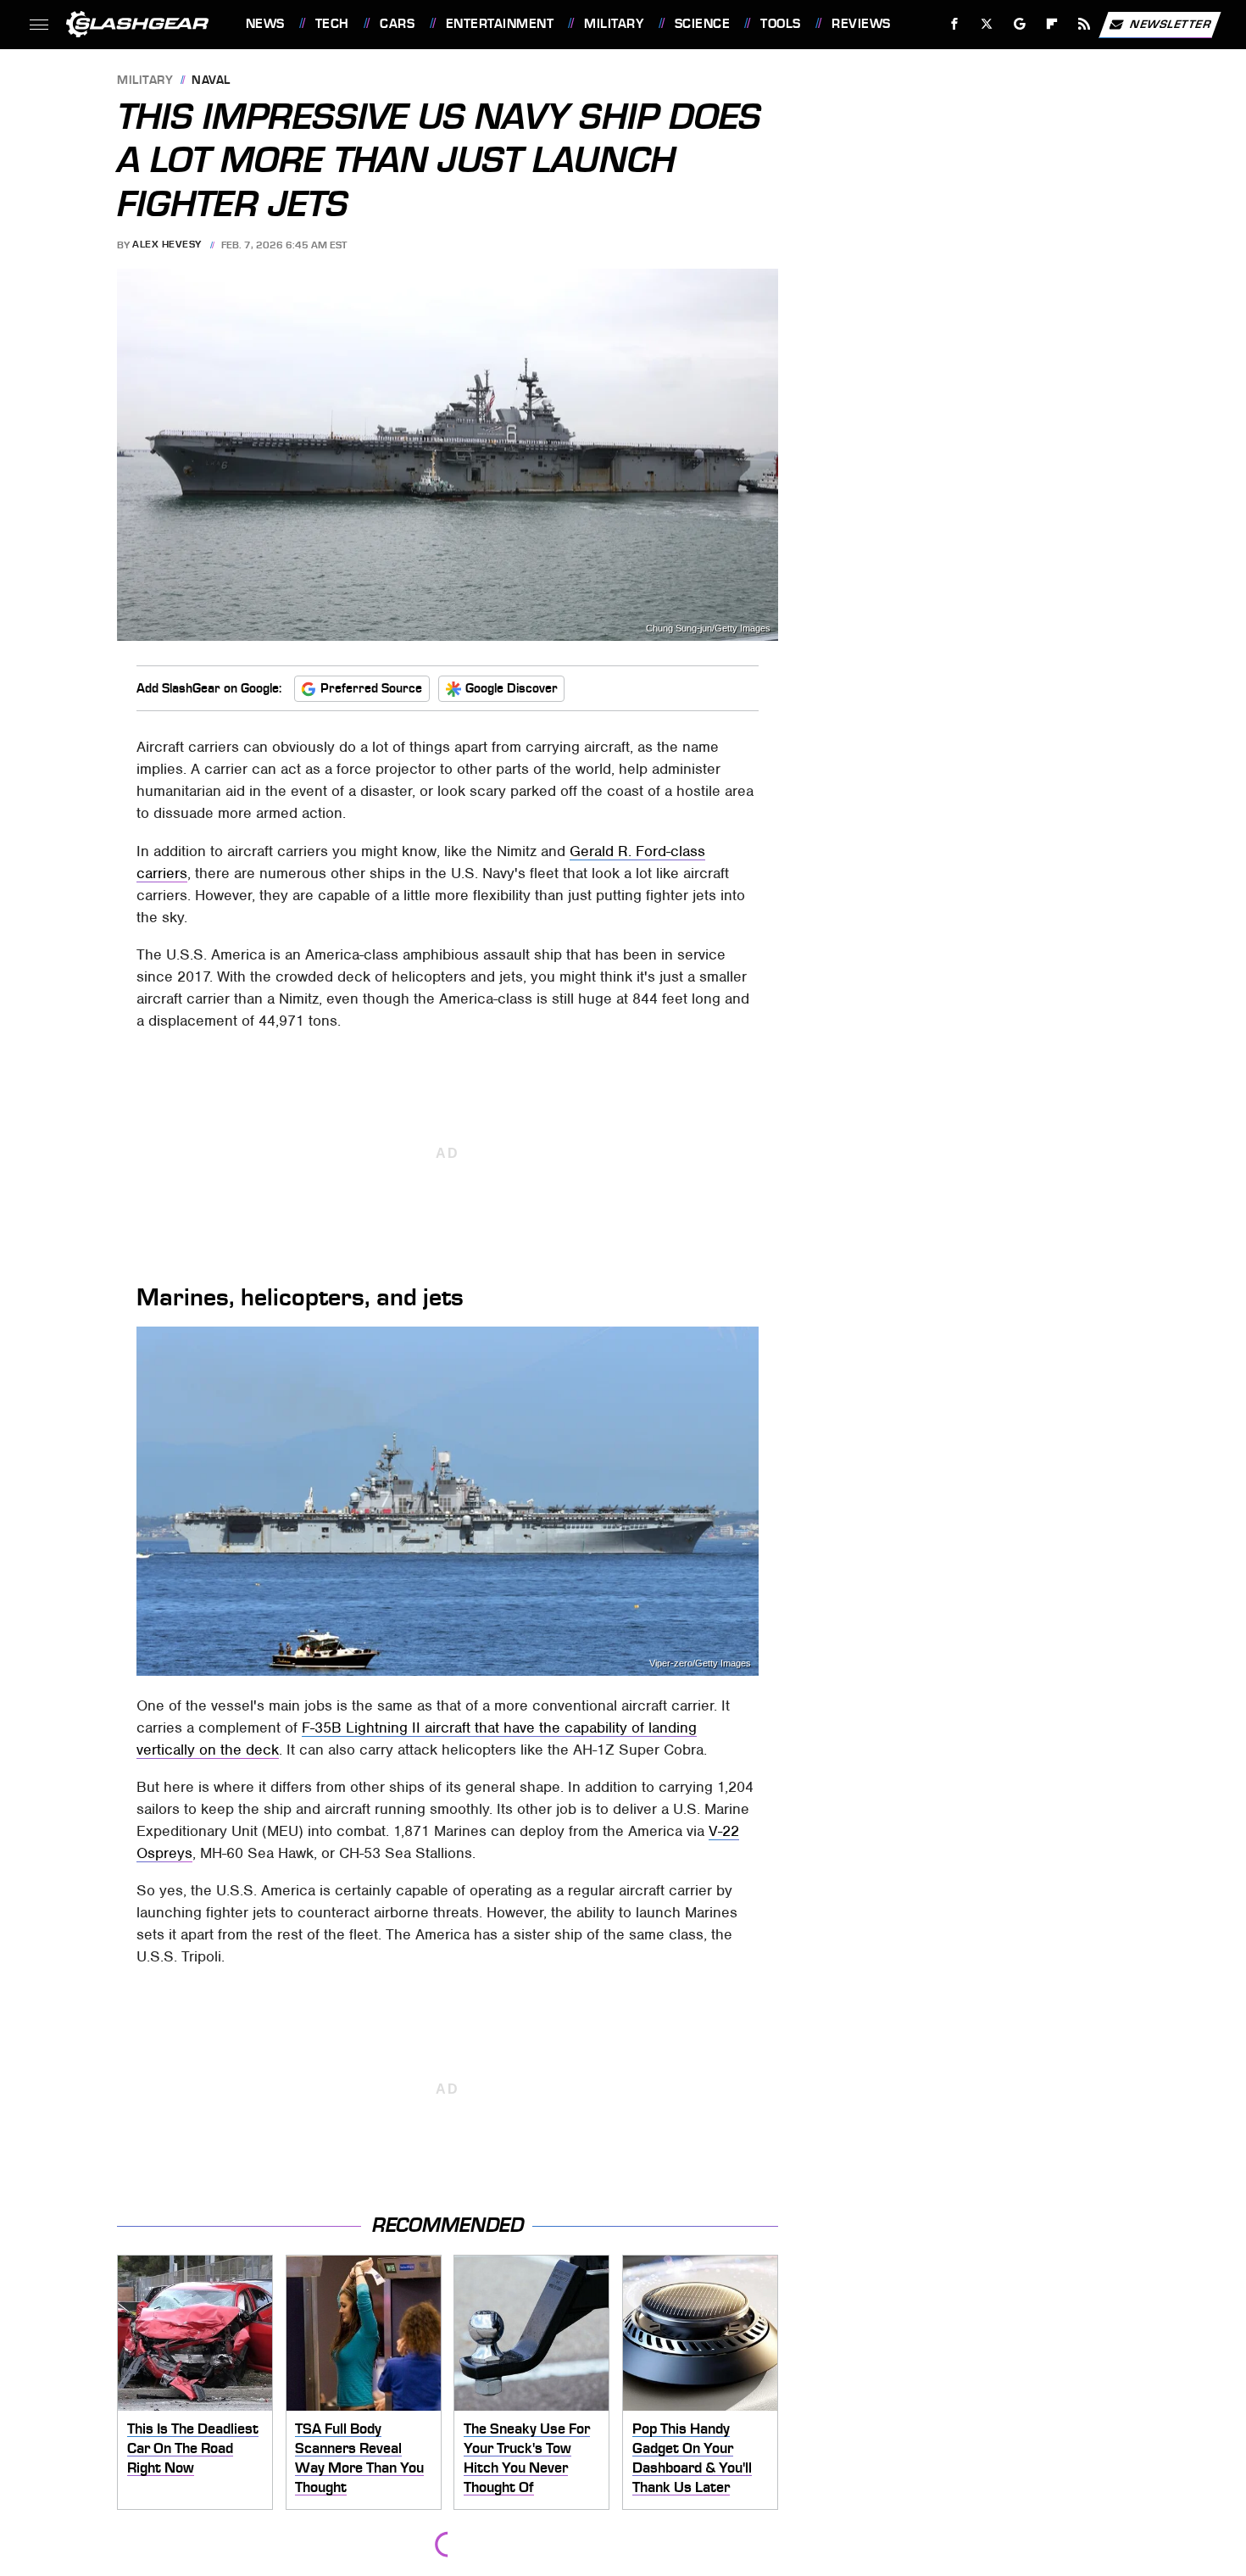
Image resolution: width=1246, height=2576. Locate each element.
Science (702, 24)
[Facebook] (955, 24)
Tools (780, 24)
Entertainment (500, 24)
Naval (211, 81)
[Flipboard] (1052, 24)
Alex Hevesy (167, 245)
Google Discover (512, 688)
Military (614, 24)
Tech (332, 24)
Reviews (861, 24)
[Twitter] (986, 24)
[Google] (1019, 24)
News (265, 24)
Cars (397, 24)
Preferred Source (371, 688)
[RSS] (1084, 24)
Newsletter (1171, 23)
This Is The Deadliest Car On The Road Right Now (193, 2448)
